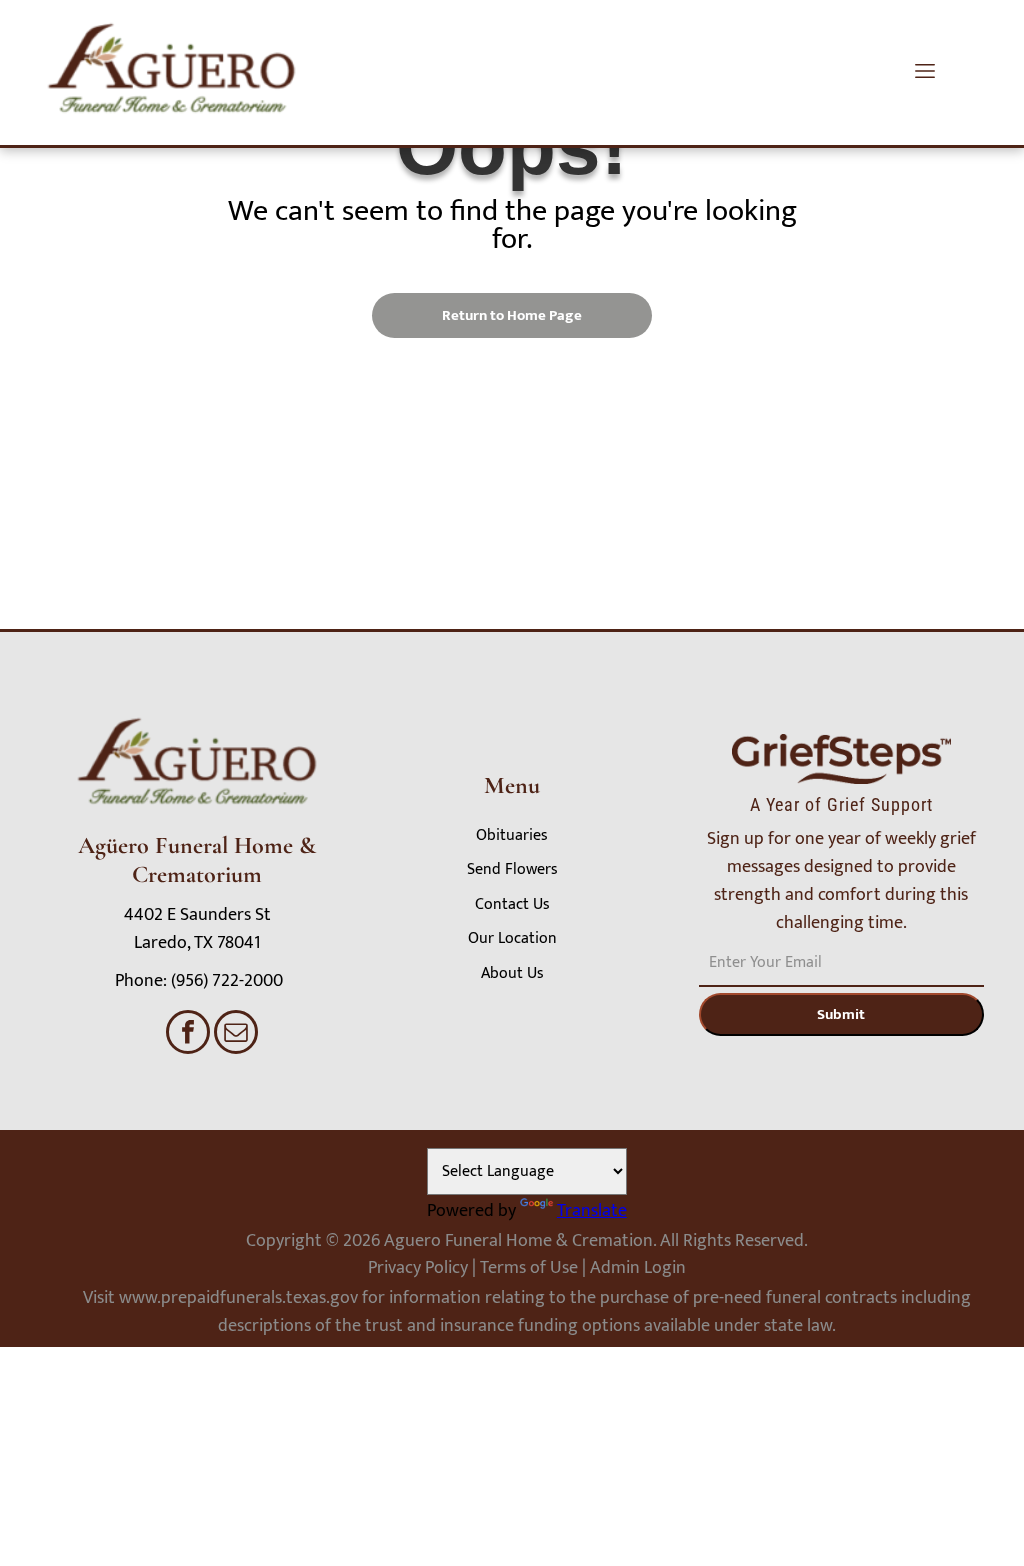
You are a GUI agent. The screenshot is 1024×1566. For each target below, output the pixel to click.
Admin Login (638, 1268)
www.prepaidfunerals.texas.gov (238, 1298)
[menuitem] (512, 836)
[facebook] (188, 1034)
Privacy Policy (418, 1268)
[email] (236, 1034)
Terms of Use (529, 1268)
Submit (841, 1014)
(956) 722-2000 (227, 981)
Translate (592, 1211)
